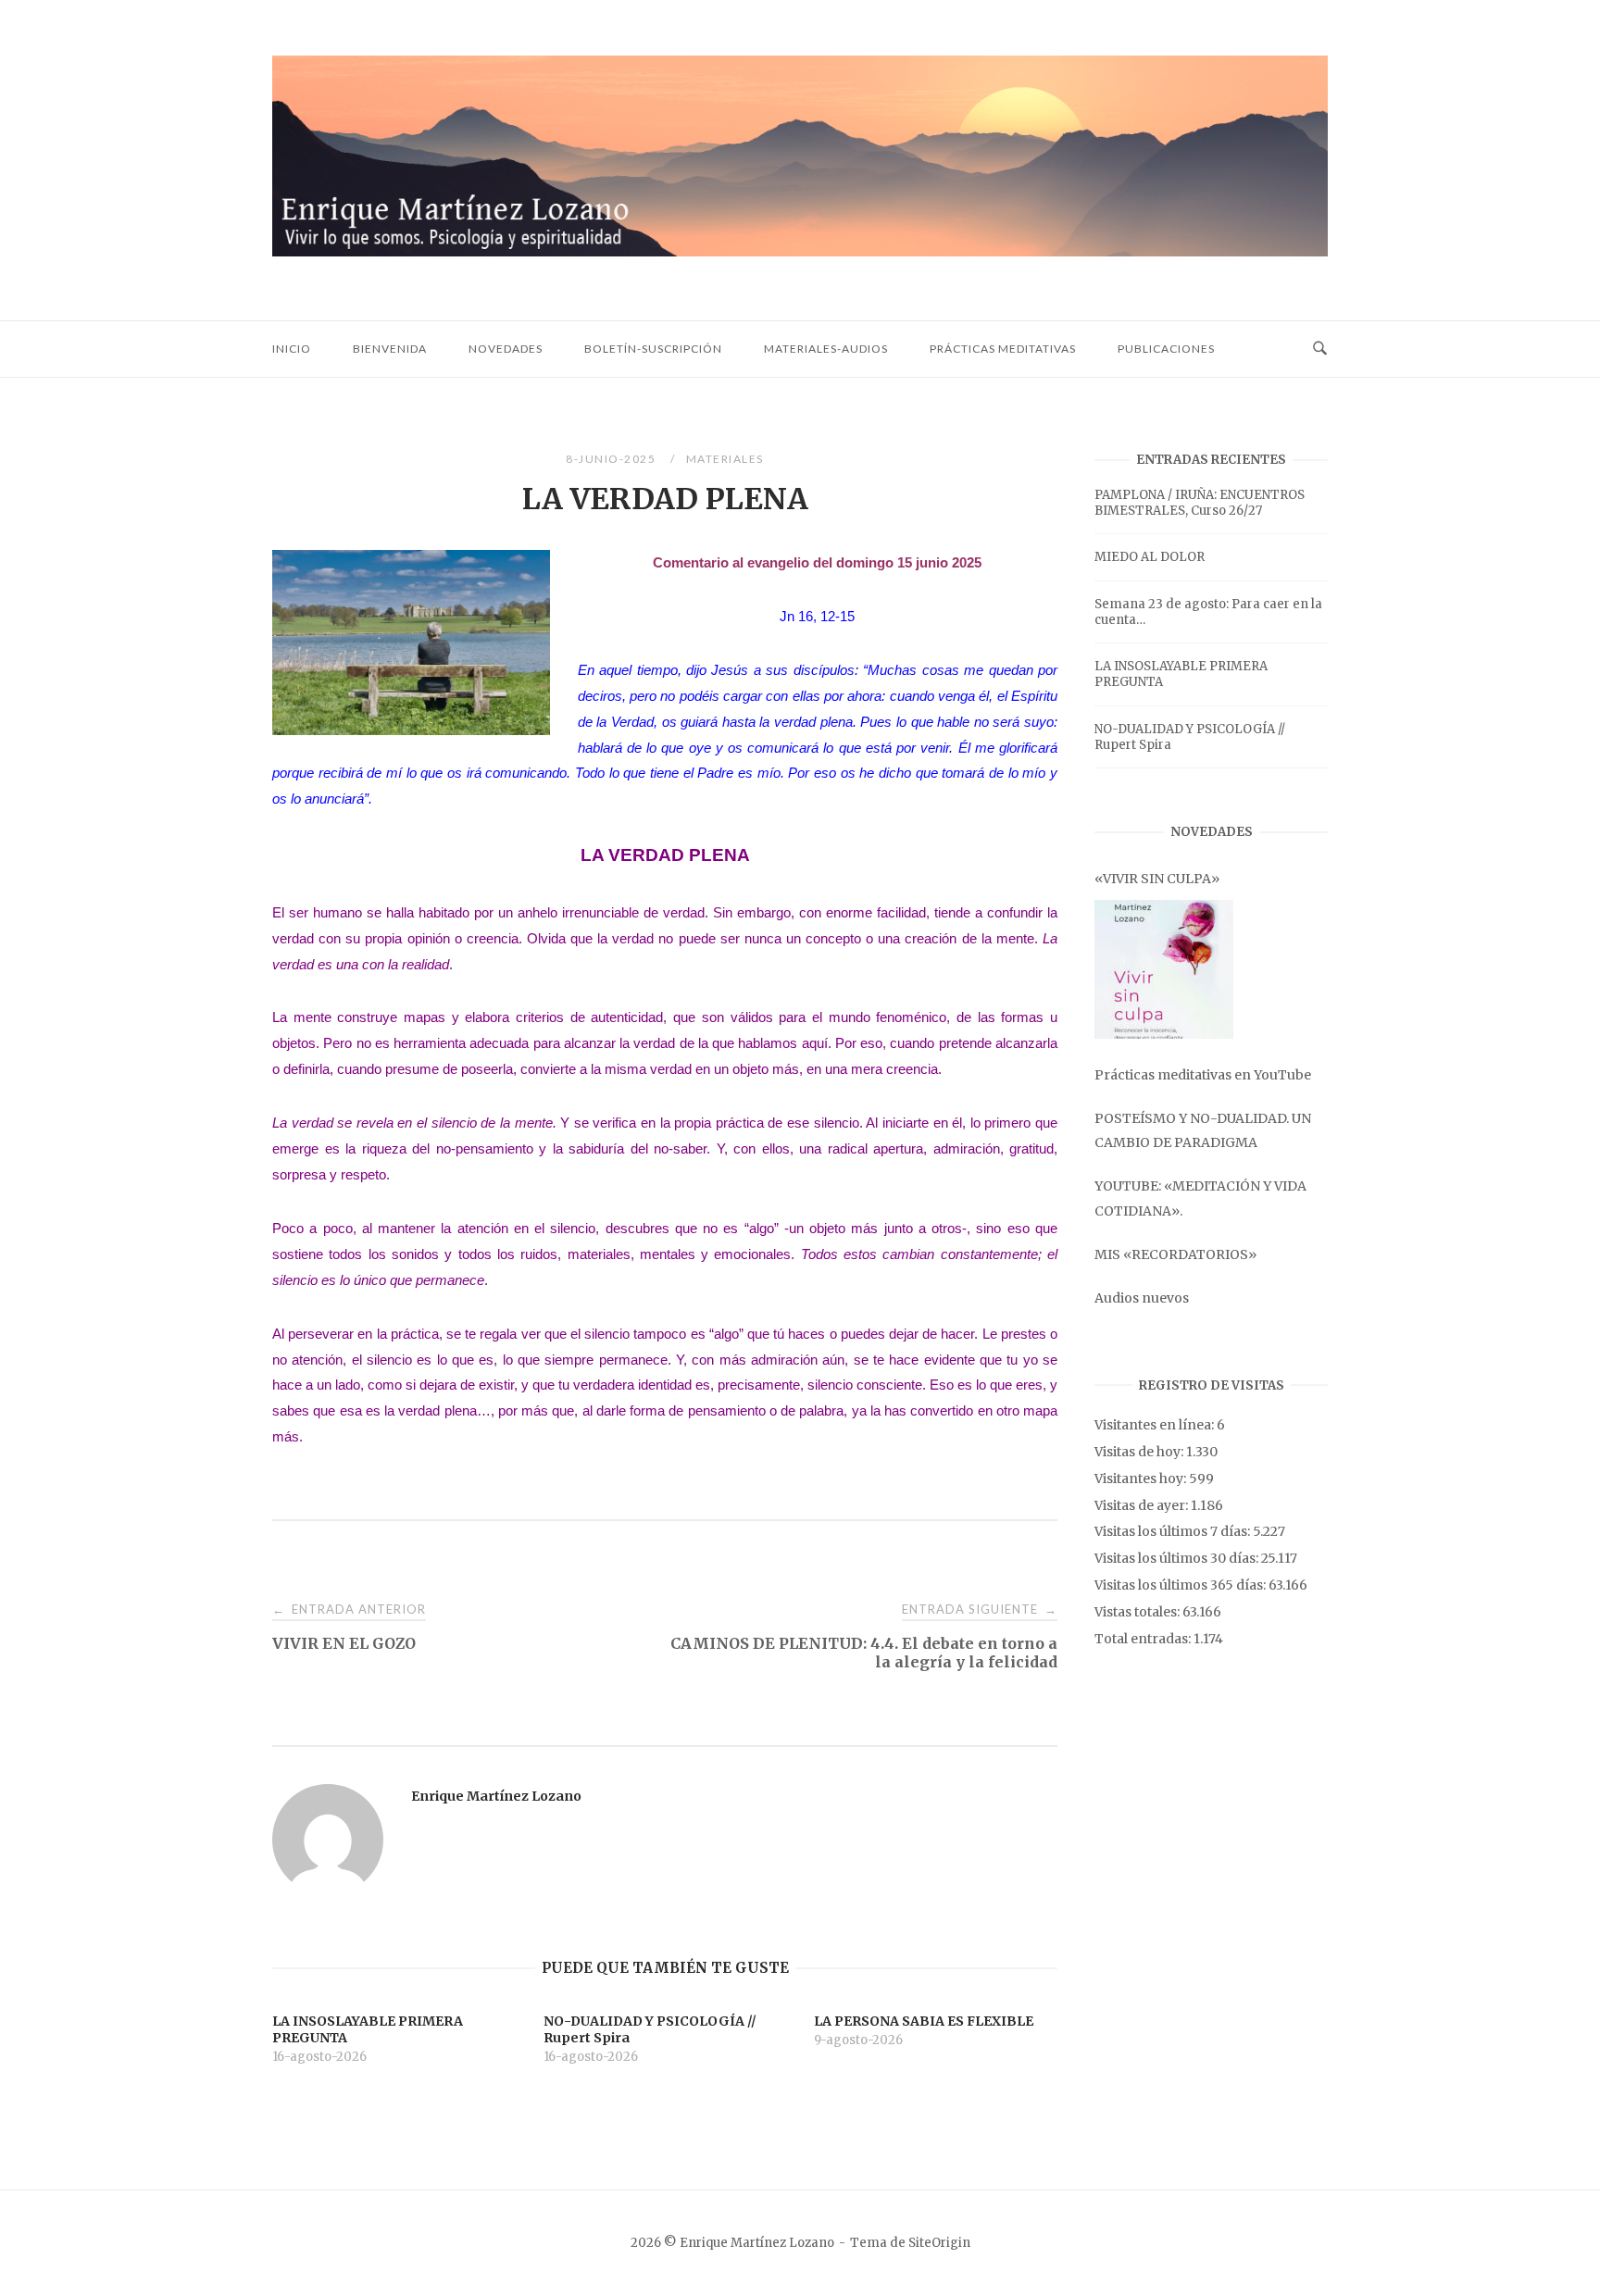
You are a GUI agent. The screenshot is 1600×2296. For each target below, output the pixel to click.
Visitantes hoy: (1142, 1479)
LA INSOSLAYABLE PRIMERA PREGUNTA (1181, 674)
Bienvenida (390, 349)
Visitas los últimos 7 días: (1174, 1531)
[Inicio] (800, 251)
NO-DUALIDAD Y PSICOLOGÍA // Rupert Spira (1190, 737)
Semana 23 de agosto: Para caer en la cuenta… (1208, 612)
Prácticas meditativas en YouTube (1203, 1075)
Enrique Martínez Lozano (496, 1796)
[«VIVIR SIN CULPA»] (1164, 969)
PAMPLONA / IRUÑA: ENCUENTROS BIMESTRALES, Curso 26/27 (1200, 503)
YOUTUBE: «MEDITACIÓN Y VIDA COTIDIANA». (1200, 1198)
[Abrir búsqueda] (1320, 349)
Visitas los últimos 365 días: (1181, 1585)
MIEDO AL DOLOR (1150, 557)
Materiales (725, 459)
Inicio (292, 349)
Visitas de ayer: (1143, 1505)
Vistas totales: (1138, 1612)
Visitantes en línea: (1156, 1425)
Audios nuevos (1142, 1298)
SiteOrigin (939, 2243)
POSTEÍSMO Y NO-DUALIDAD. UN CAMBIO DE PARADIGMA (1203, 1130)
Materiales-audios (826, 349)
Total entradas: (1144, 1639)
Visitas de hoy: (1140, 1452)
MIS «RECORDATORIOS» (1175, 1254)
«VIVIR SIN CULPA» (1157, 879)
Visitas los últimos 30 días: (1178, 1558)
